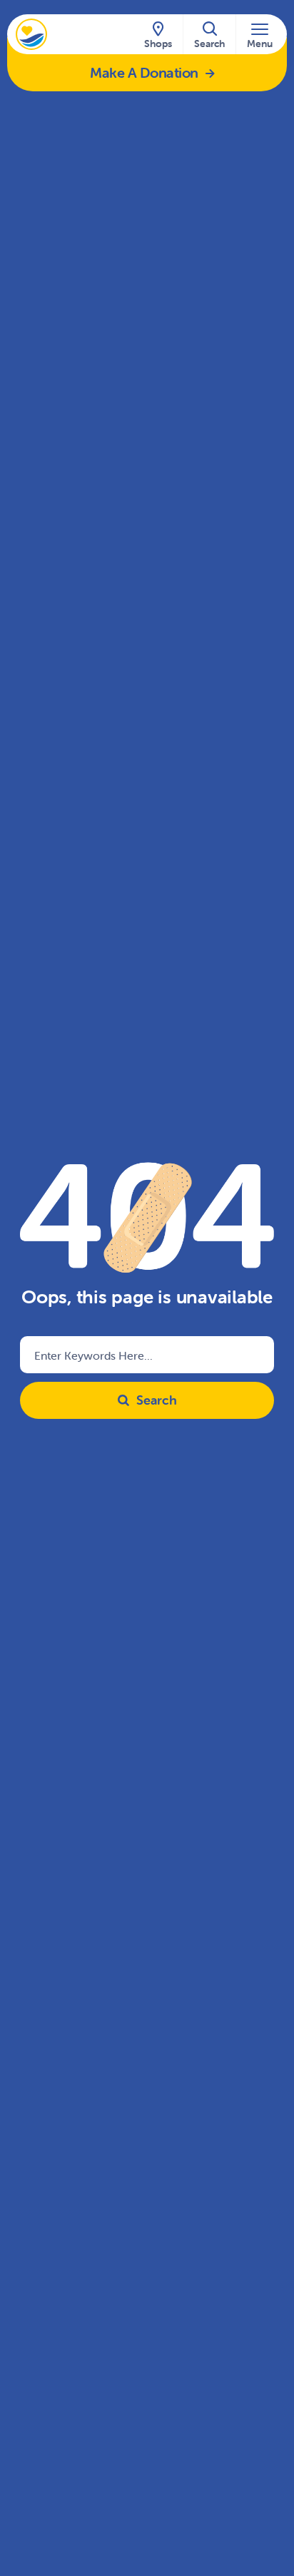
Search (157, 1400)
